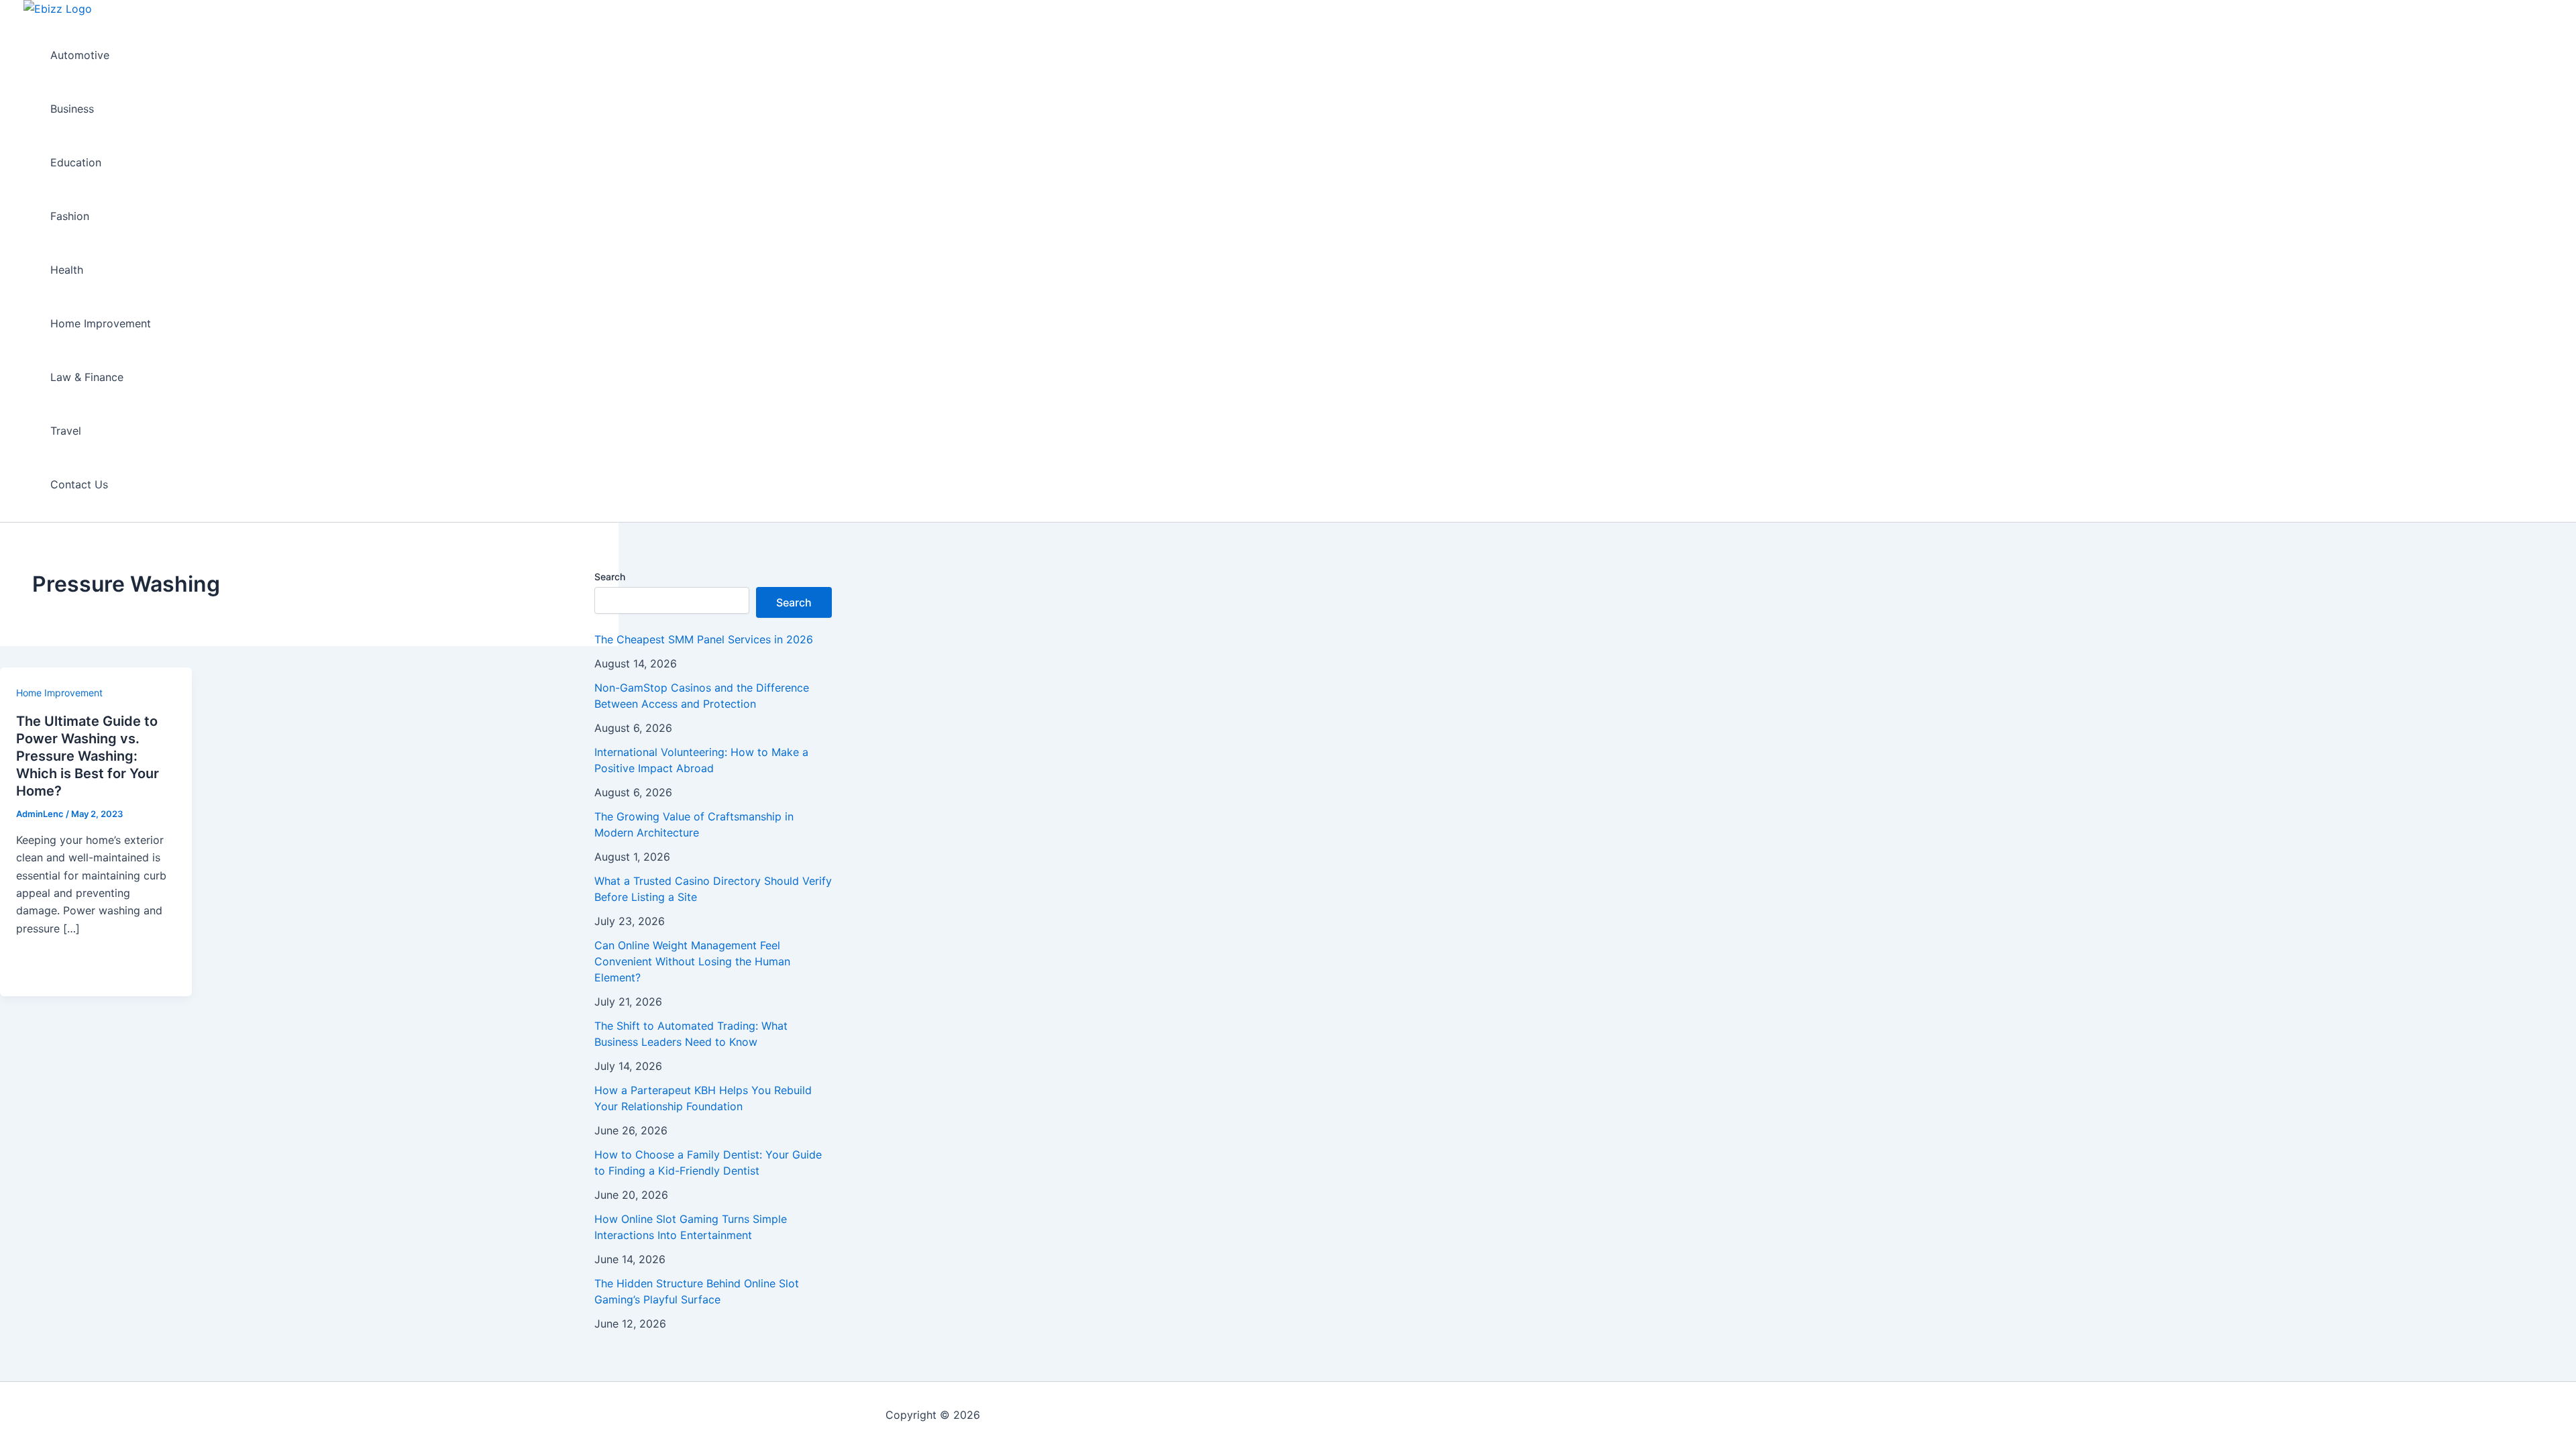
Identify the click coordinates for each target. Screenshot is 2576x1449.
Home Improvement (101, 323)
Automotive (80, 55)
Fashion (70, 216)
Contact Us (79, 484)
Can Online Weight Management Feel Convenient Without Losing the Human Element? (692, 961)
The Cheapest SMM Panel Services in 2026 (704, 639)
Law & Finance (87, 377)
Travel (66, 431)
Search (610, 577)
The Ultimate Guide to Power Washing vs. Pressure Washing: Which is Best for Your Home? (88, 756)
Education (76, 162)
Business (72, 109)
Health (67, 270)
